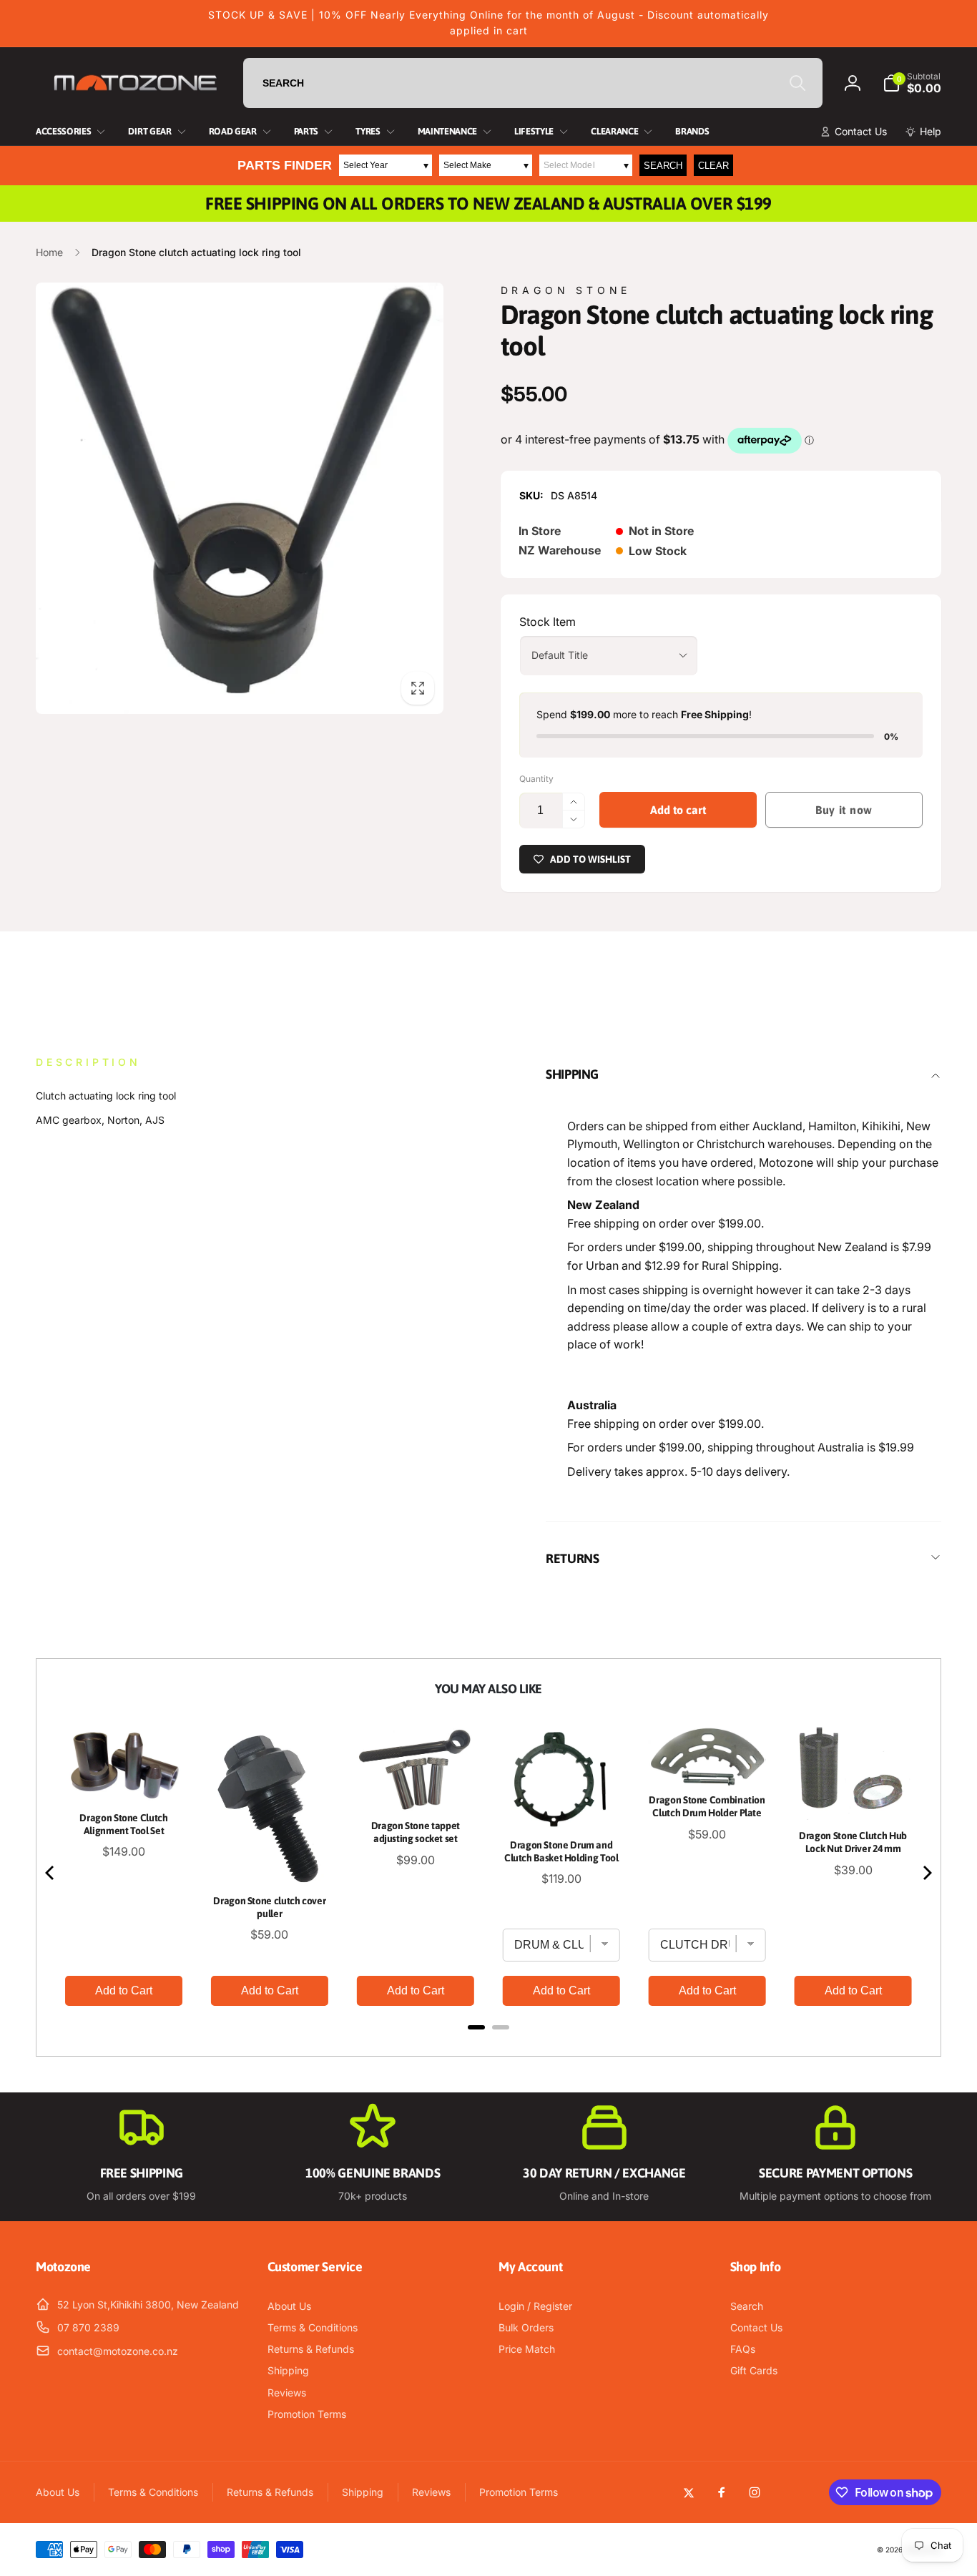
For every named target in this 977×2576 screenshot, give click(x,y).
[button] (912, 83)
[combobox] (533, 83)
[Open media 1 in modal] (240, 498)
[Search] (797, 83)
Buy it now (844, 810)
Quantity (536, 779)
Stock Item (548, 622)
